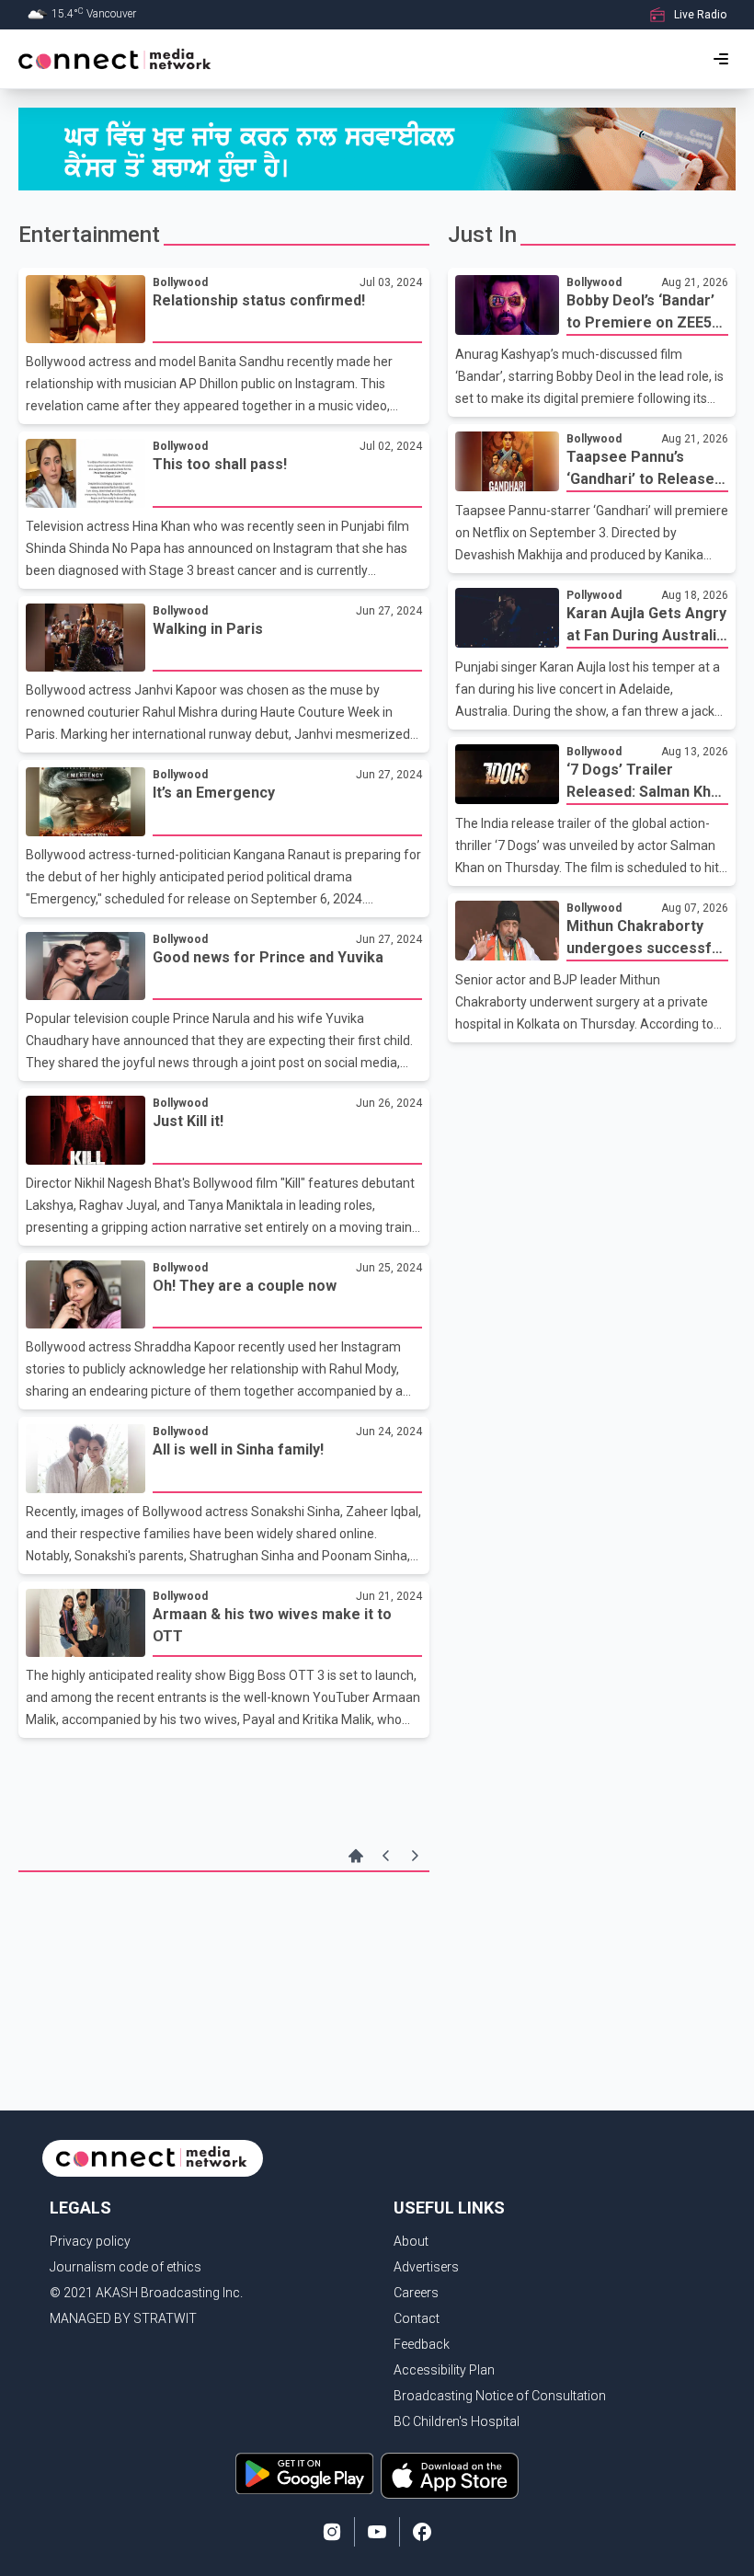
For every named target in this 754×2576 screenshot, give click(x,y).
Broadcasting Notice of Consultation (500, 2396)
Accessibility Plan (444, 2370)
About (411, 2241)
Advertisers (426, 2267)
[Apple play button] (450, 2476)
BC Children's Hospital (457, 2421)
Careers (416, 2293)
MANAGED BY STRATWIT (123, 2318)
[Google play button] (304, 2476)
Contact (417, 2318)
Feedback (422, 2344)
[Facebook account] (422, 2532)
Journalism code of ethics (126, 2267)
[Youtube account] (377, 2532)
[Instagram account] (332, 2532)
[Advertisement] (224, 1937)
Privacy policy (90, 2241)
